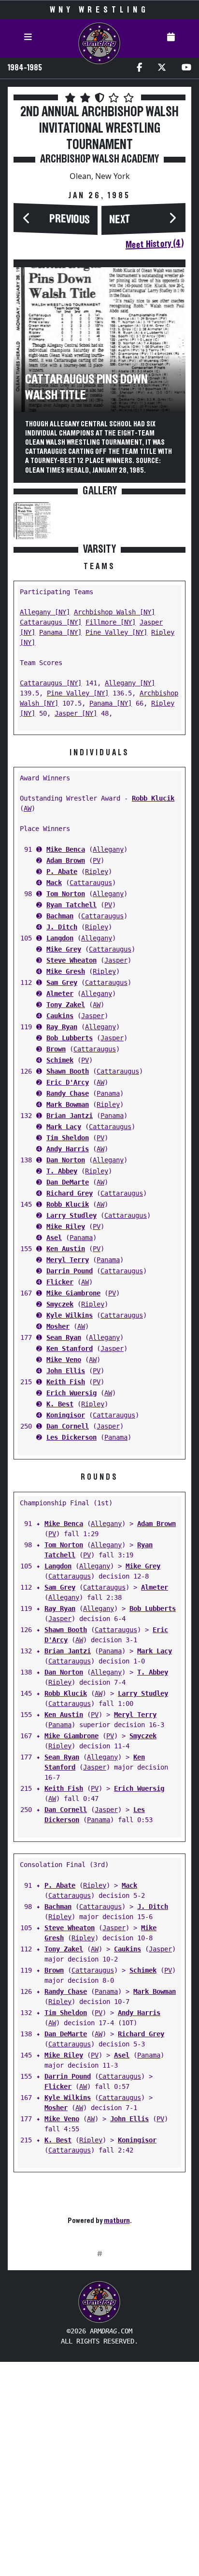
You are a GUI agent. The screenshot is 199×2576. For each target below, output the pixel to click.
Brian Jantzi (70, 1116)
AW (28, 808)
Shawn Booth (68, 1071)
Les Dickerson (71, 1437)
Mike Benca (66, 849)
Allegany (108, 849)
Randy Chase (68, 1093)
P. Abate (62, 872)
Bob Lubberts (70, 1038)
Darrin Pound (70, 1271)
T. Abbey (62, 1171)
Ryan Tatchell (71, 905)
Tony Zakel (66, 1005)
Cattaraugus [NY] (51, 622)
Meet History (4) (155, 244)
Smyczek (60, 1304)
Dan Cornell (68, 1426)
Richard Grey (70, 1193)
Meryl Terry (68, 1260)
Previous (70, 219)
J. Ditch (62, 927)
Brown (56, 1049)
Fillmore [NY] (111, 622)
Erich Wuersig (71, 1393)
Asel (54, 1238)
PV (97, 860)
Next (120, 220)
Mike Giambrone (73, 1293)
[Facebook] (139, 68)
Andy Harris (68, 1149)
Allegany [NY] (45, 612)
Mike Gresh (66, 971)
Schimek (60, 1060)
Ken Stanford (70, 1349)
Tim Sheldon (68, 1138)
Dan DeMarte (68, 1182)
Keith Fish (66, 1382)
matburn (117, 2221)
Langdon (60, 938)
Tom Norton (66, 894)
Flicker (60, 1282)
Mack (54, 883)
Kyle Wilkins (70, 1315)
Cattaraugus (91, 883)
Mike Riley (66, 1227)
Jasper (116, 960)
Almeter (60, 994)
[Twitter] (162, 68)
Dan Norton (66, 1160)
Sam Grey (62, 982)
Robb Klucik (153, 798)
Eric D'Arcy (68, 1082)
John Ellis (66, 1371)
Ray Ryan (62, 1027)
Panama (108, 1093)
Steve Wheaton (71, 960)
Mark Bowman (68, 1104)
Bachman (60, 916)
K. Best (60, 1404)
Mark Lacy (64, 1127)
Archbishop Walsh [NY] (114, 612)
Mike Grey (64, 949)
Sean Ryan (64, 1337)
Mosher (58, 1326)
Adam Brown (66, 860)
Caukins (60, 1016)
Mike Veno (64, 1360)
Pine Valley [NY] (116, 632)
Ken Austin (66, 1249)
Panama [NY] (60, 632)
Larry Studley (71, 1215)
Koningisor (66, 1415)
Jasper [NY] (76, 713)
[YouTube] (186, 68)
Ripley (97, 872)
